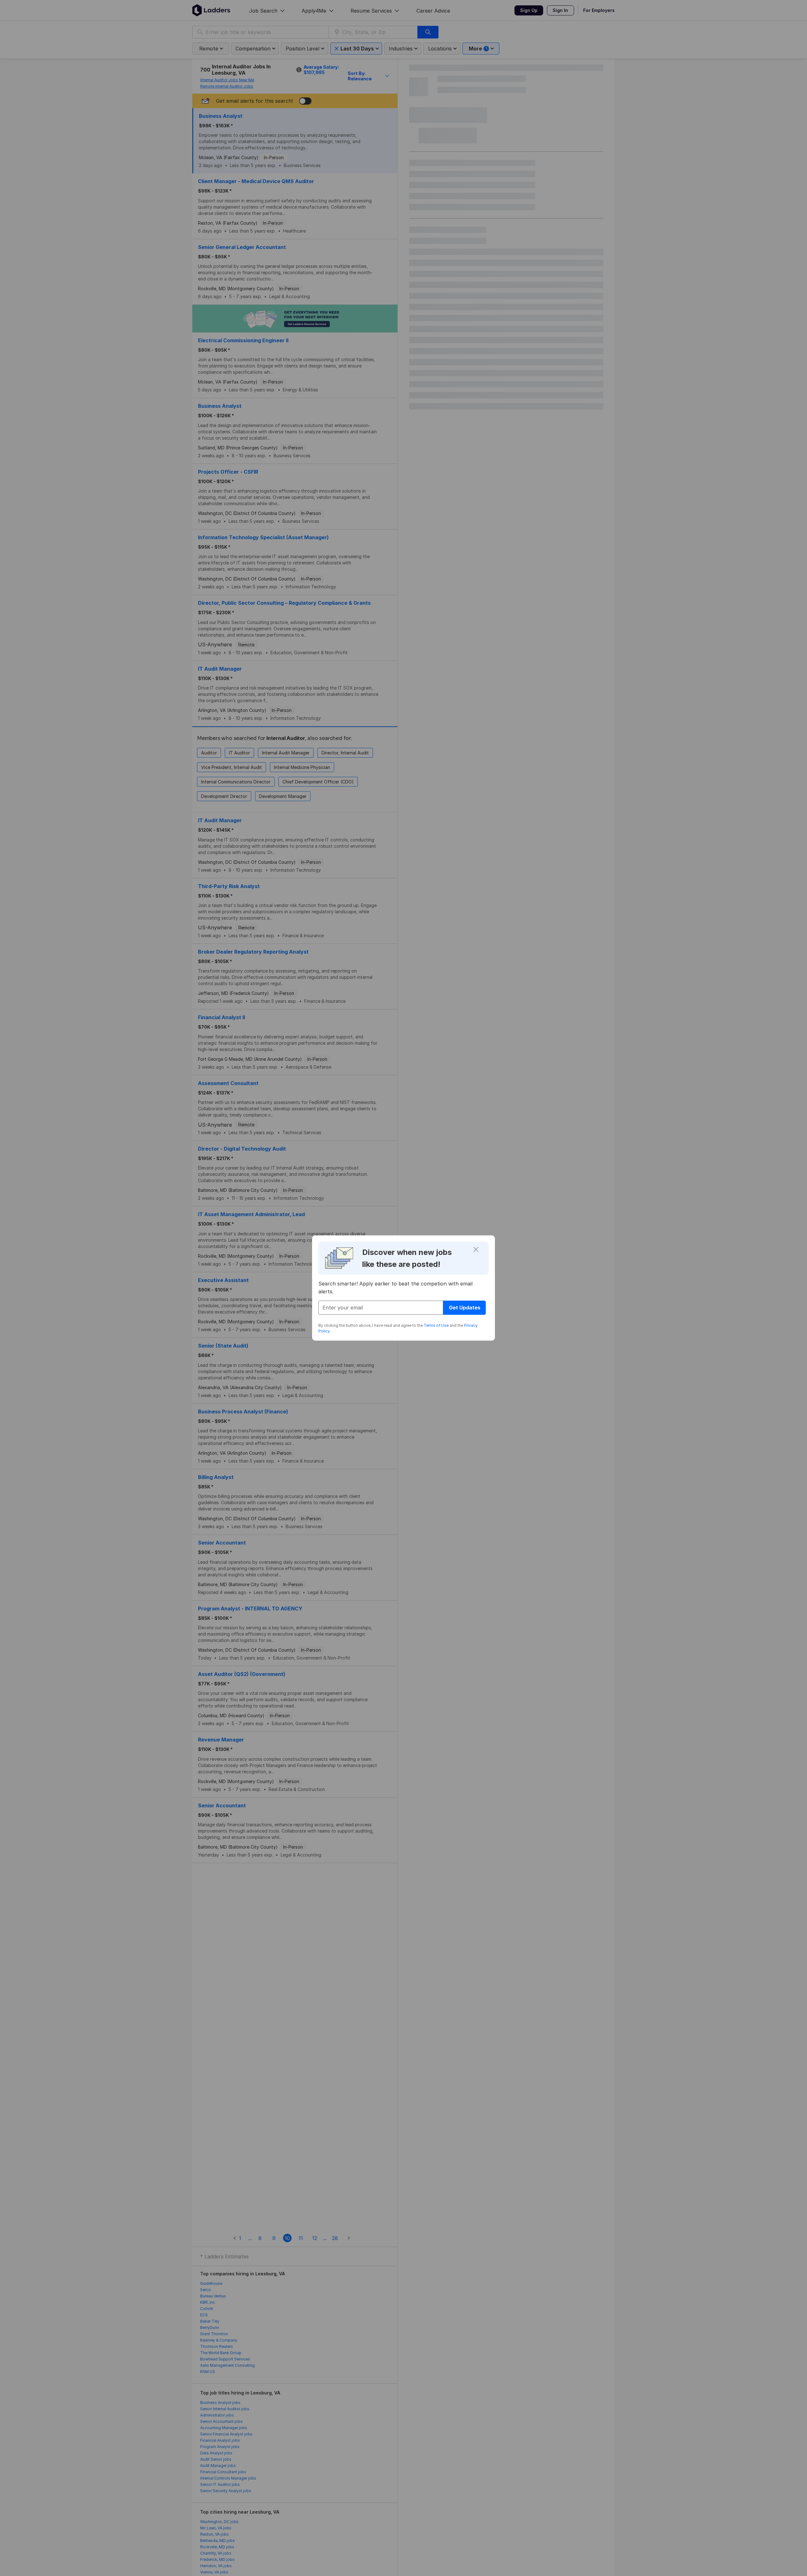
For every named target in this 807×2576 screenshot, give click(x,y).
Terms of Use (436, 1325)
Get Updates (465, 1308)
